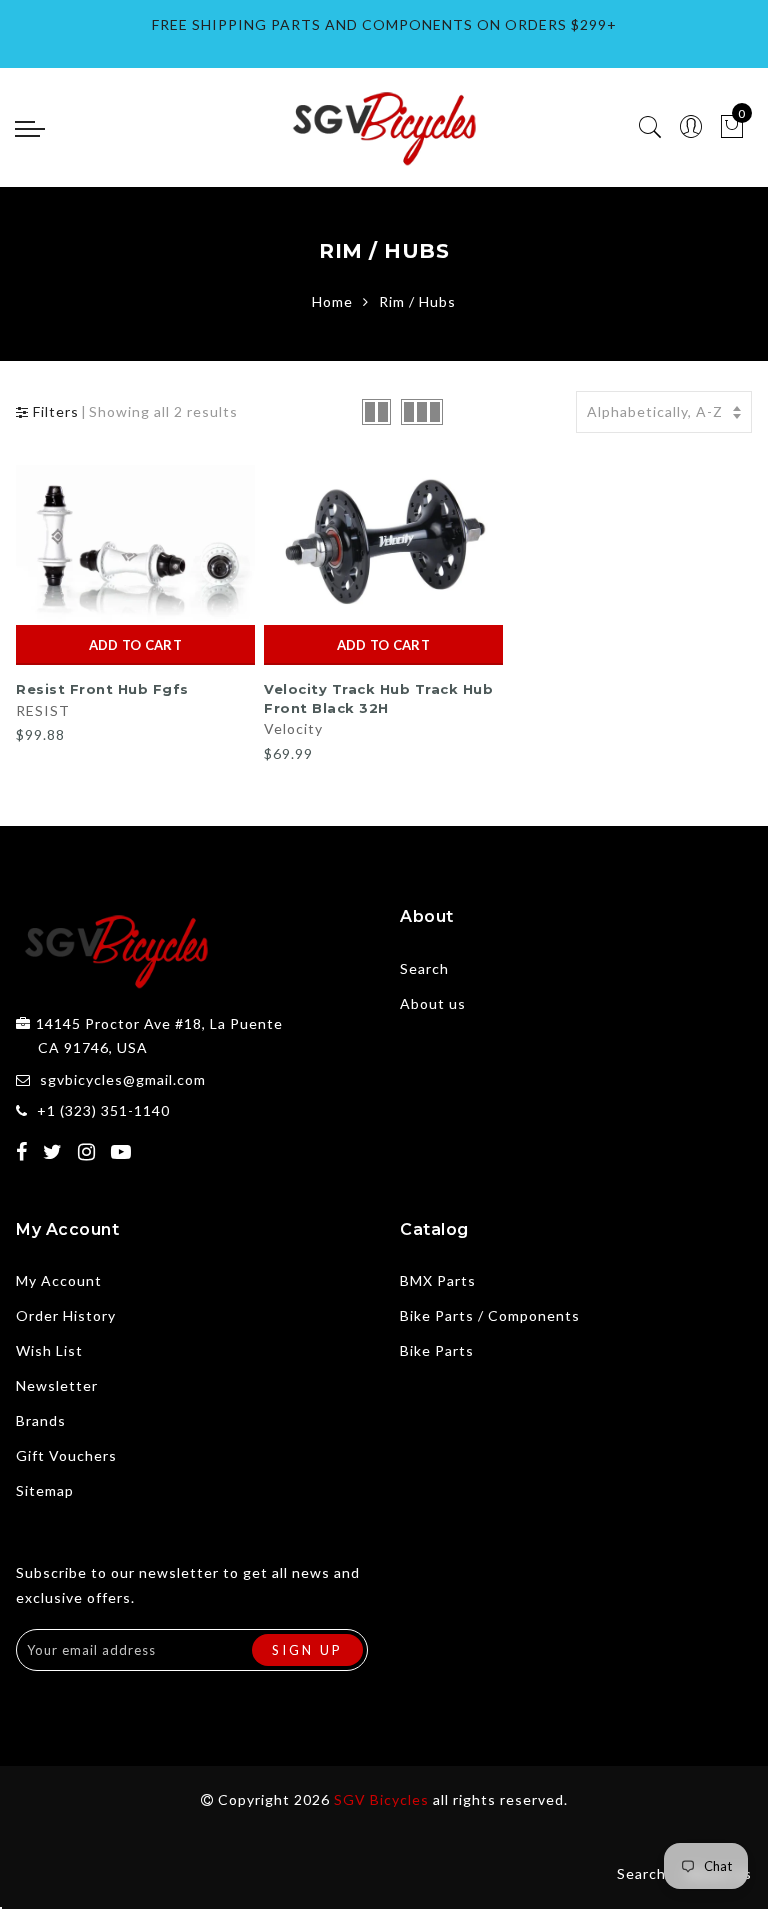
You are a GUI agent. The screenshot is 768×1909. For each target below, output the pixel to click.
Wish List (49, 1350)
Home (332, 301)
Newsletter (57, 1385)
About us (433, 1003)
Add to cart (135, 645)
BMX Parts (438, 1280)
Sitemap (45, 1490)
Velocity (293, 728)
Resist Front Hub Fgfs (102, 689)
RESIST (43, 710)
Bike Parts (437, 1350)
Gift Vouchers (66, 1455)
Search (424, 968)
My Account (59, 1280)
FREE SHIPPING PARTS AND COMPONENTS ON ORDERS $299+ (384, 24)
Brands (41, 1420)
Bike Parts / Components (490, 1315)
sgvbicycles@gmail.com (123, 1079)
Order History (66, 1315)
